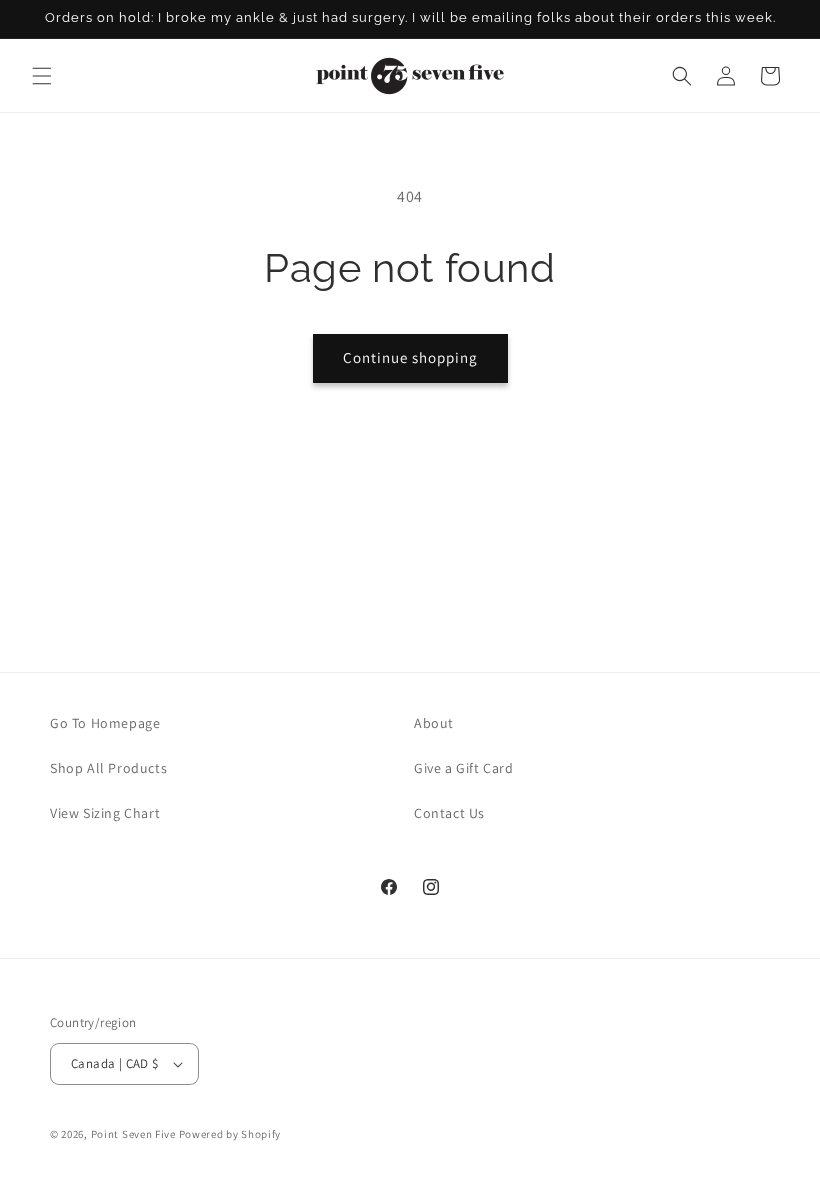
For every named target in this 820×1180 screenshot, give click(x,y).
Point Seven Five (135, 1134)
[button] (42, 76)
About (434, 723)
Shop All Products (108, 768)
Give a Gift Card (464, 768)
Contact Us (449, 813)
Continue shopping (410, 357)
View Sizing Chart (105, 813)
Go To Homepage (105, 723)
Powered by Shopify (230, 1134)
